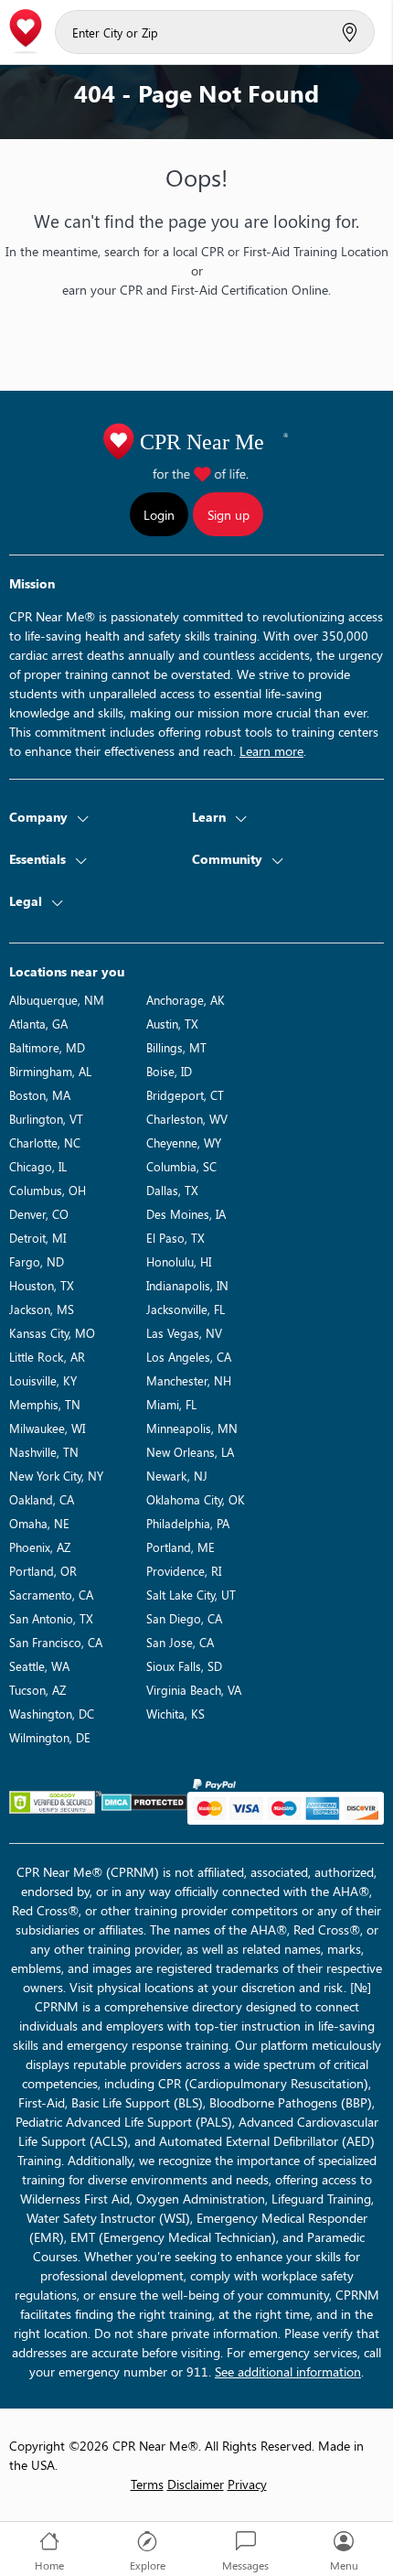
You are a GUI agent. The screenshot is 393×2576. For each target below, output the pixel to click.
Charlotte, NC (45, 1142)
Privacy (247, 2484)
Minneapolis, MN (192, 1428)
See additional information (288, 2371)
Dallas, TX (172, 1190)
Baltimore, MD (47, 1047)
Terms (147, 2484)
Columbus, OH (48, 1190)
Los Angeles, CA (189, 1357)
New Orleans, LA (190, 1452)
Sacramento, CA (51, 1595)
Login (159, 515)
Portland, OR (43, 1571)
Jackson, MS (42, 1309)
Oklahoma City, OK (196, 1499)
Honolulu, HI (179, 1261)
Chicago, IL (38, 1166)
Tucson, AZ (37, 1690)
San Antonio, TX (51, 1618)
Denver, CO (39, 1214)
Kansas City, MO (52, 1333)
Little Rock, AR (47, 1357)
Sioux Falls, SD (184, 1666)
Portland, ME (181, 1547)
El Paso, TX (175, 1238)
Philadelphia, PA (188, 1523)
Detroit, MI (37, 1238)
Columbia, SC (181, 1166)
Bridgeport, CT (185, 1095)
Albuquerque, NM (57, 1000)
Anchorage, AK (186, 1000)
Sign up (228, 515)
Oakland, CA (42, 1499)
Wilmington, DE (50, 1737)
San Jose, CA (180, 1642)
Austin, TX (172, 1024)
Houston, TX (42, 1285)
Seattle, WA (39, 1666)
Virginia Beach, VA (194, 1690)
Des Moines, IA (186, 1214)
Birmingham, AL (50, 1071)
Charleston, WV (187, 1119)
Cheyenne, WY (184, 1142)
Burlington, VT (46, 1119)
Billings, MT (176, 1047)
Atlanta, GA (38, 1024)
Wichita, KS (175, 1714)
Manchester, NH (189, 1380)
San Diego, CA (184, 1618)
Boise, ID (169, 1071)
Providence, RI (184, 1571)
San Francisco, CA (56, 1642)
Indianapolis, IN (187, 1285)
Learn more (271, 751)
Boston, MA (40, 1095)
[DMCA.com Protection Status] (144, 1802)
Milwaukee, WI (47, 1428)
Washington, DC (52, 1714)
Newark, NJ (177, 1476)
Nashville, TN (44, 1452)
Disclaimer (196, 2484)
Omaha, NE (39, 1523)
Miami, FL (171, 1404)
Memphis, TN (45, 1404)
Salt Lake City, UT (191, 1595)
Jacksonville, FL (186, 1309)
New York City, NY (56, 1476)
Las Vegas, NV (184, 1333)
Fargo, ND (37, 1261)
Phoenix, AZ (40, 1547)
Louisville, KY (43, 1380)
